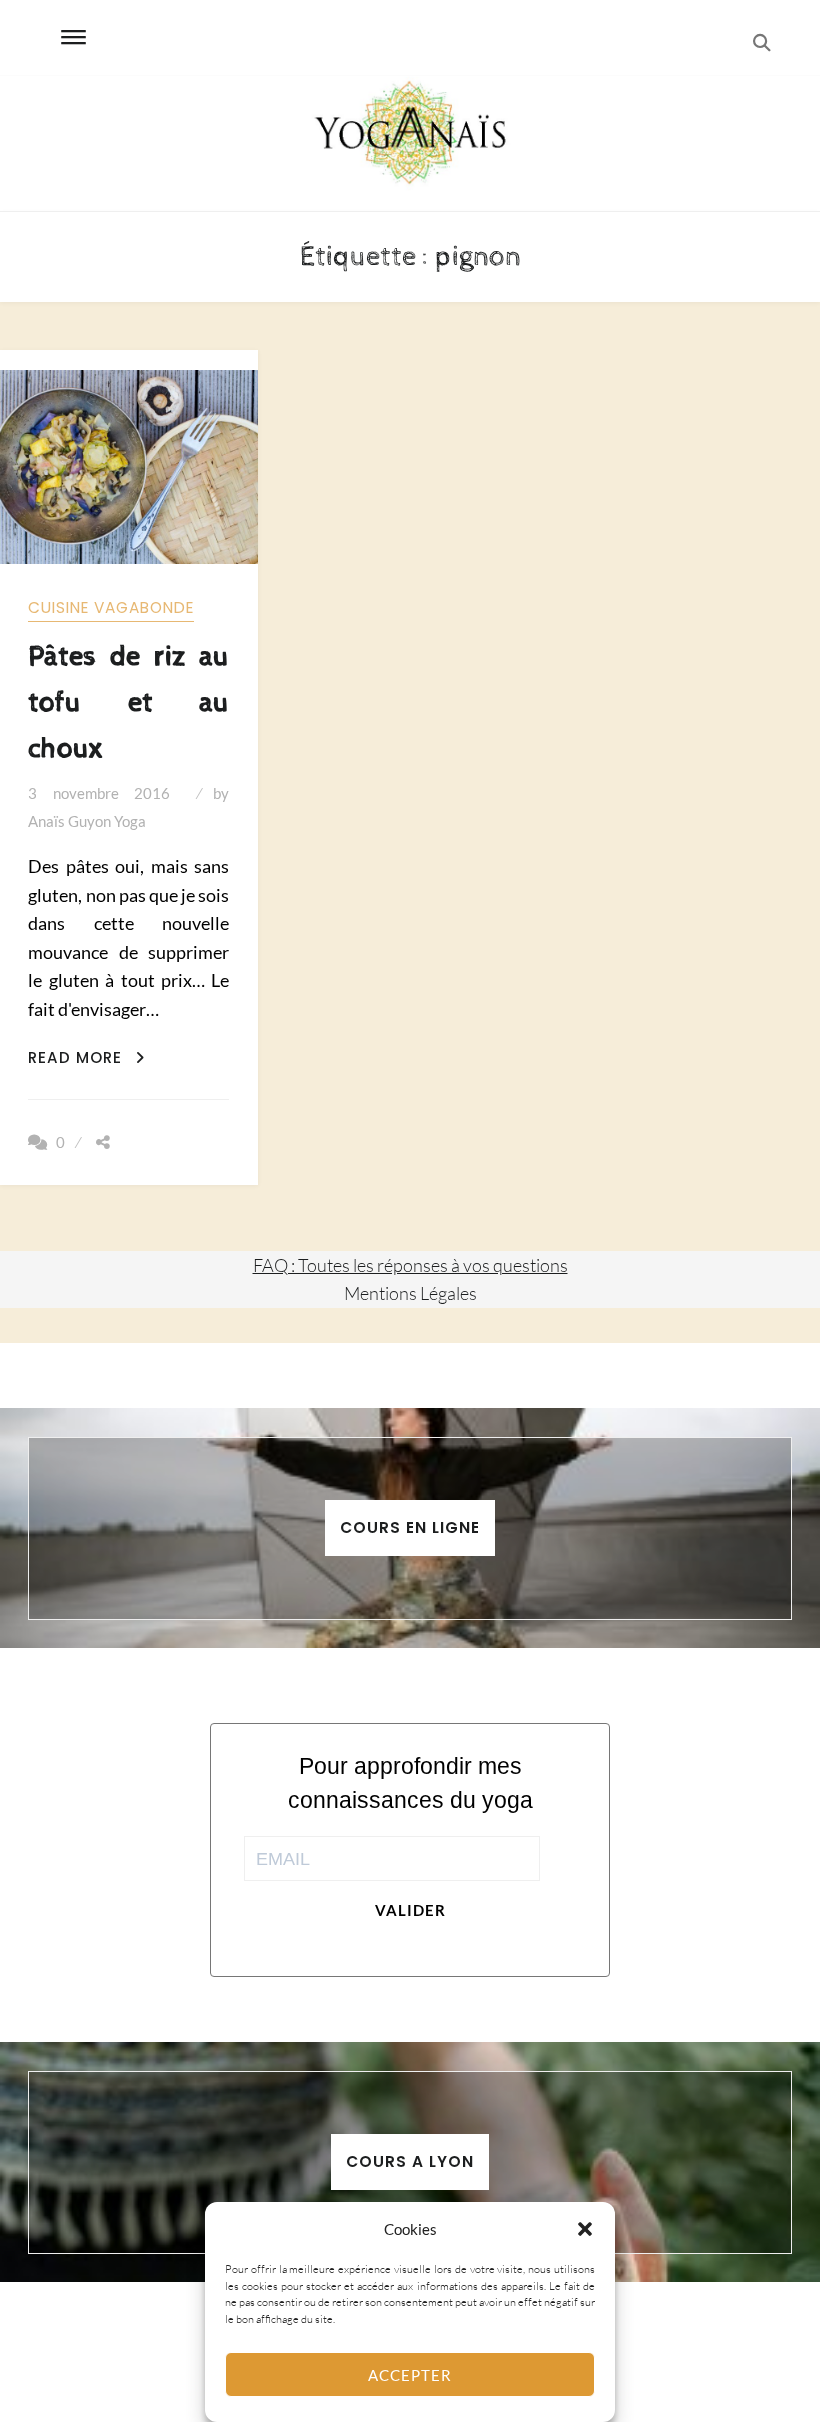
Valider (410, 1910)
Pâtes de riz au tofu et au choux (128, 702)
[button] (585, 2229)
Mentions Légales (410, 1293)
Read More (86, 1057)
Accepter (410, 2375)
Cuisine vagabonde (111, 607)
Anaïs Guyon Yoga (87, 821)
